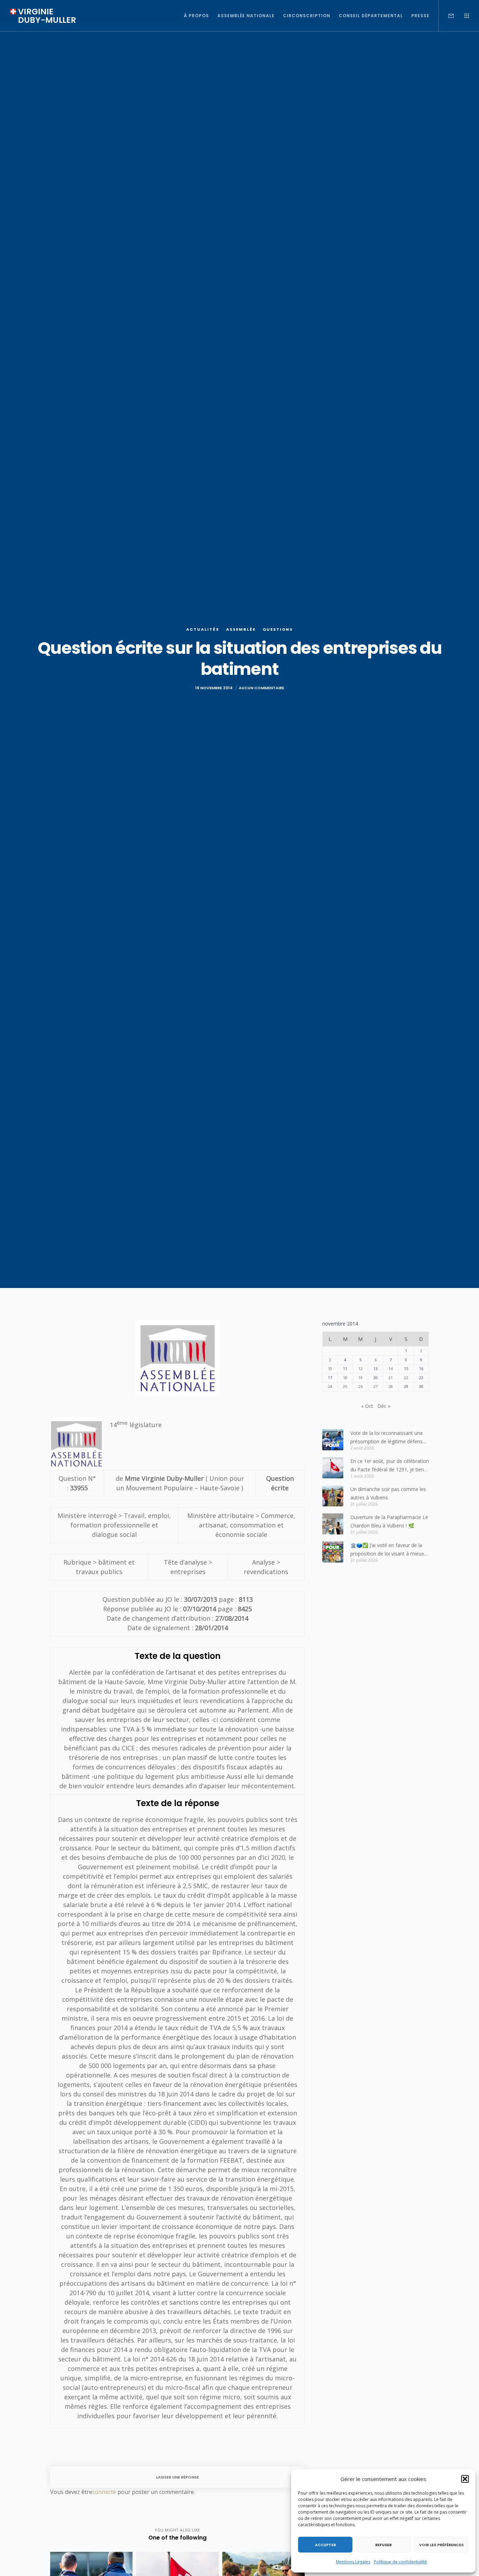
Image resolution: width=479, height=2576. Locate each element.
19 (360, 1378)
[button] (465, 2479)
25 (345, 1386)
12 (360, 1368)
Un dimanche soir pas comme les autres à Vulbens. (388, 1493)
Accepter (325, 2545)
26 (360, 1386)
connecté (104, 2492)
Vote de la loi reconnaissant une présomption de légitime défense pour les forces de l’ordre (388, 1438)
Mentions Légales (353, 2562)
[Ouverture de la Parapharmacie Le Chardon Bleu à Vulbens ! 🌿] (333, 1524)
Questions (278, 629)
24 (330, 1386)
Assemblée (241, 629)
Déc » (384, 1406)
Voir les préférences (441, 2545)
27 (376, 1386)
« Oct (367, 1406)
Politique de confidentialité (400, 2562)
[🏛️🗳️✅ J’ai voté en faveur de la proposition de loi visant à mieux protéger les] (333, 1552)
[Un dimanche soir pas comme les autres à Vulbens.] (333, 1496)
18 (345, 1378)
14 (391, 1368)
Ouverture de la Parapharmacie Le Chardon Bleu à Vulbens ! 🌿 (389, 1521)
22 (406, 1378)
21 (391, 1378)
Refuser (383, 2545)
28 (391, 1386)
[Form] (447, 16)
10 (330, 1368)
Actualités (203, 629)
